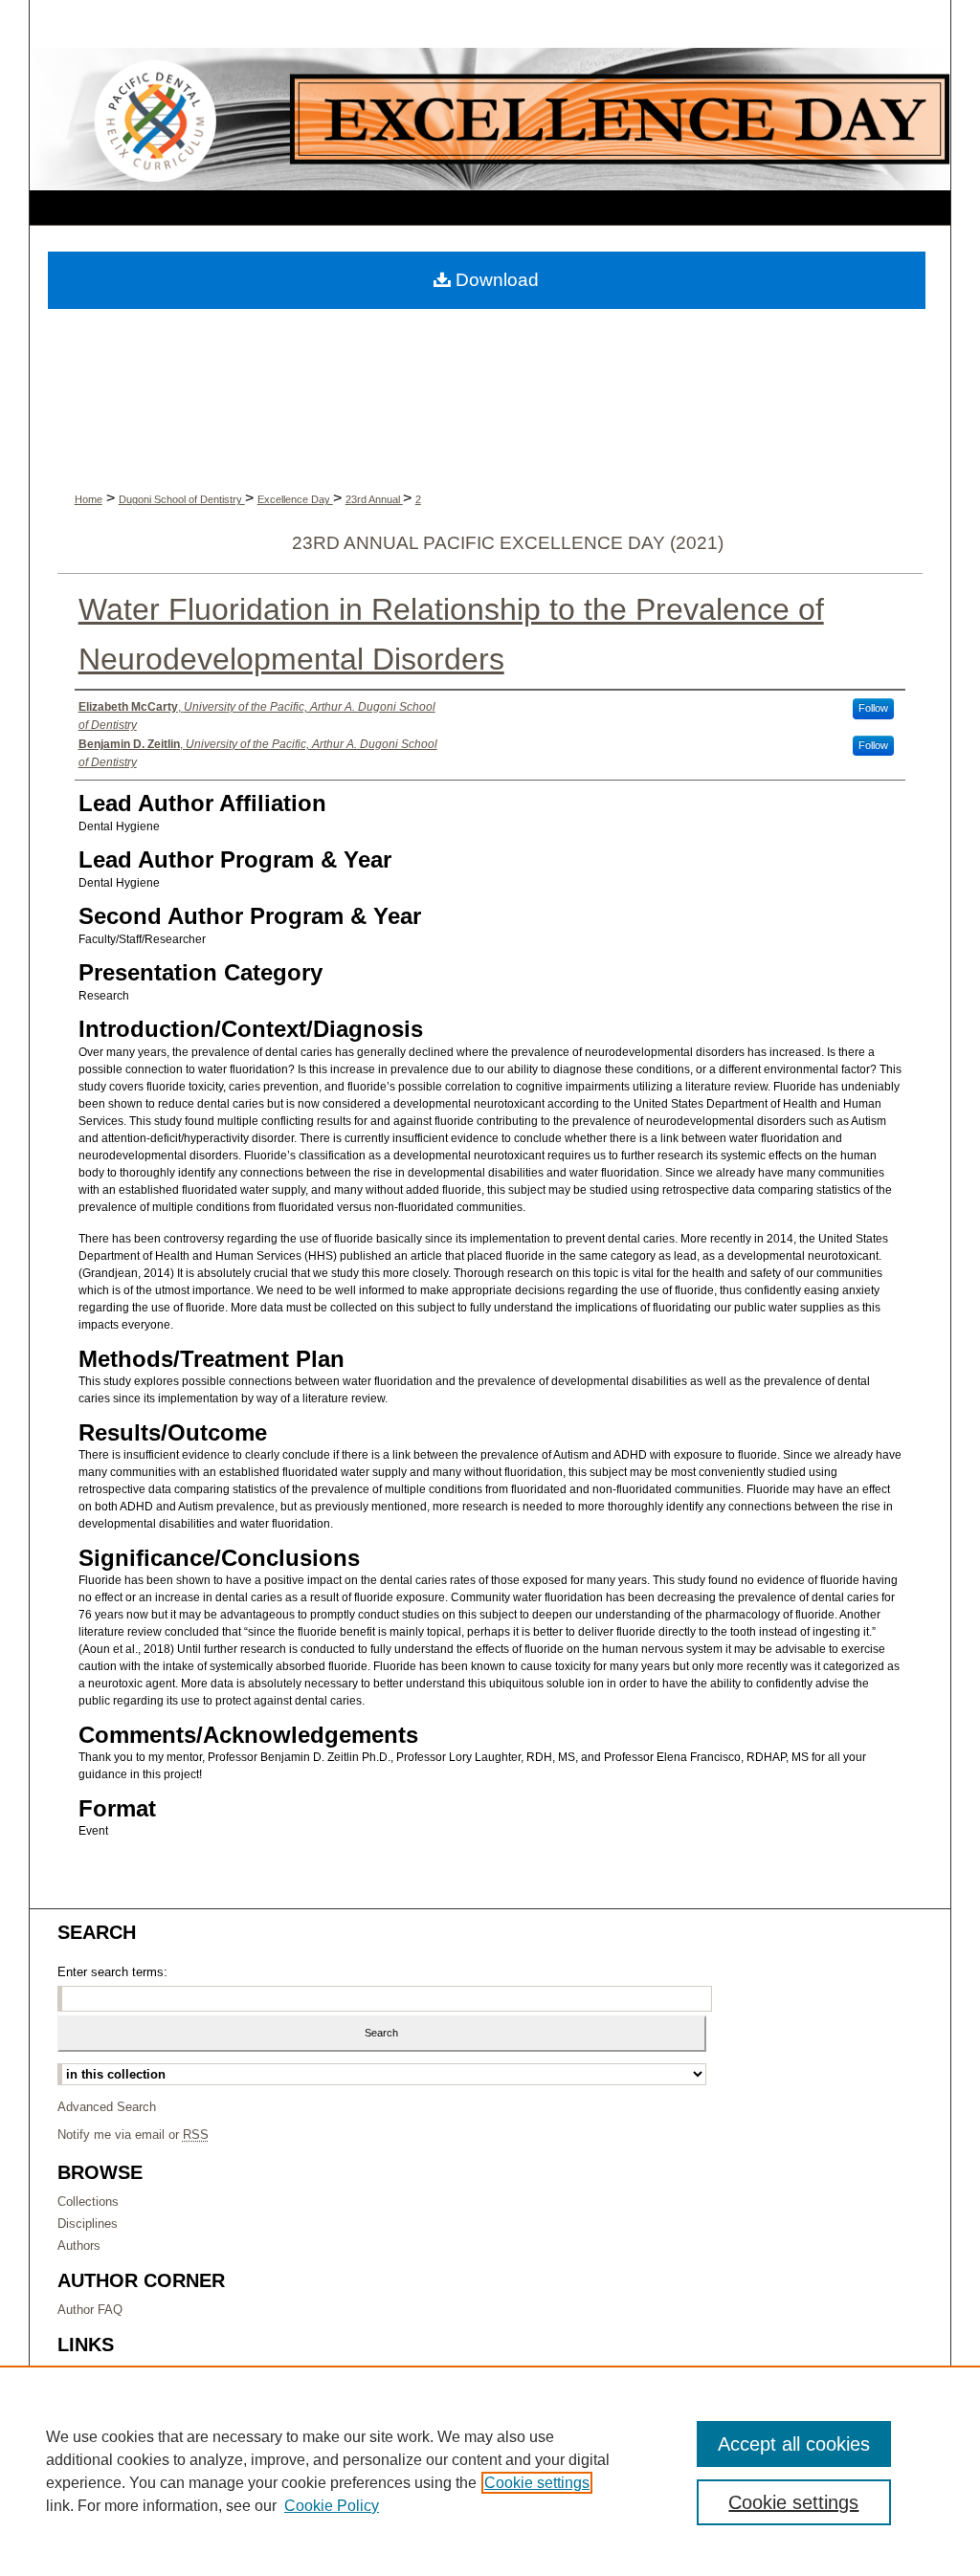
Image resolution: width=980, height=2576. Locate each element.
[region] (490, 2471)
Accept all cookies (794, 2444)
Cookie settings (537, 2483)
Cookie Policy (332, 2506)
